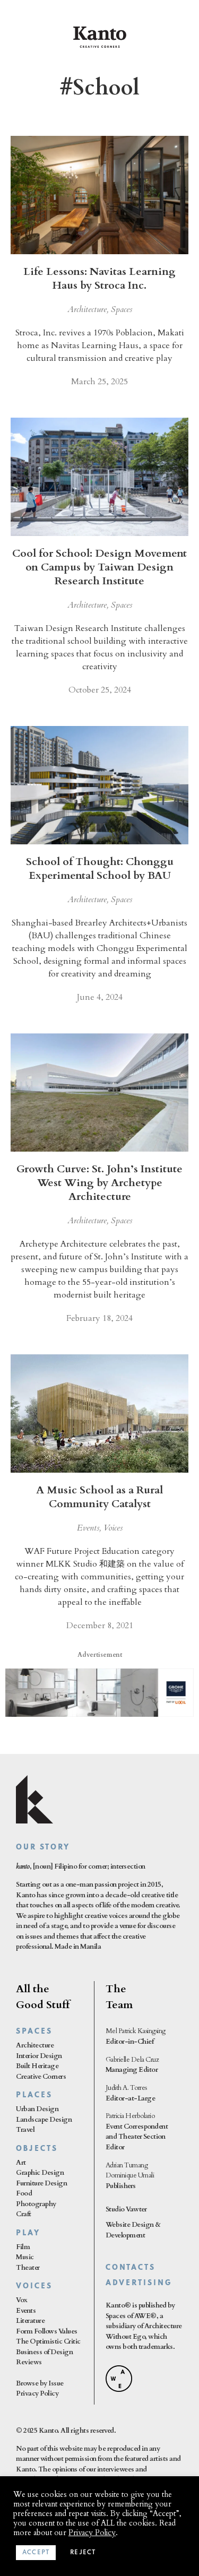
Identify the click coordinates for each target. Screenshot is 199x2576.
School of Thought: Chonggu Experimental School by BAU (100, 868)
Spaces (122, 309)
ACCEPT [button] (36, 2553)
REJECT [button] (83, 2553)
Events (88, 1528)
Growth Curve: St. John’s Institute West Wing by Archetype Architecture (99, 1183)
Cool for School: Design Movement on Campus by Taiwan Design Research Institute (99, 567)
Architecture (87, 309)
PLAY (28, 2233)
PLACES (34, 2095)
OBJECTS (37, 2149)
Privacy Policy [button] (92, 2532)
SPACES (34, 2032)
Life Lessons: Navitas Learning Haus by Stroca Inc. (99, 278)
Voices (113, 1528)
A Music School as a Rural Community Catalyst (99, 1497)
